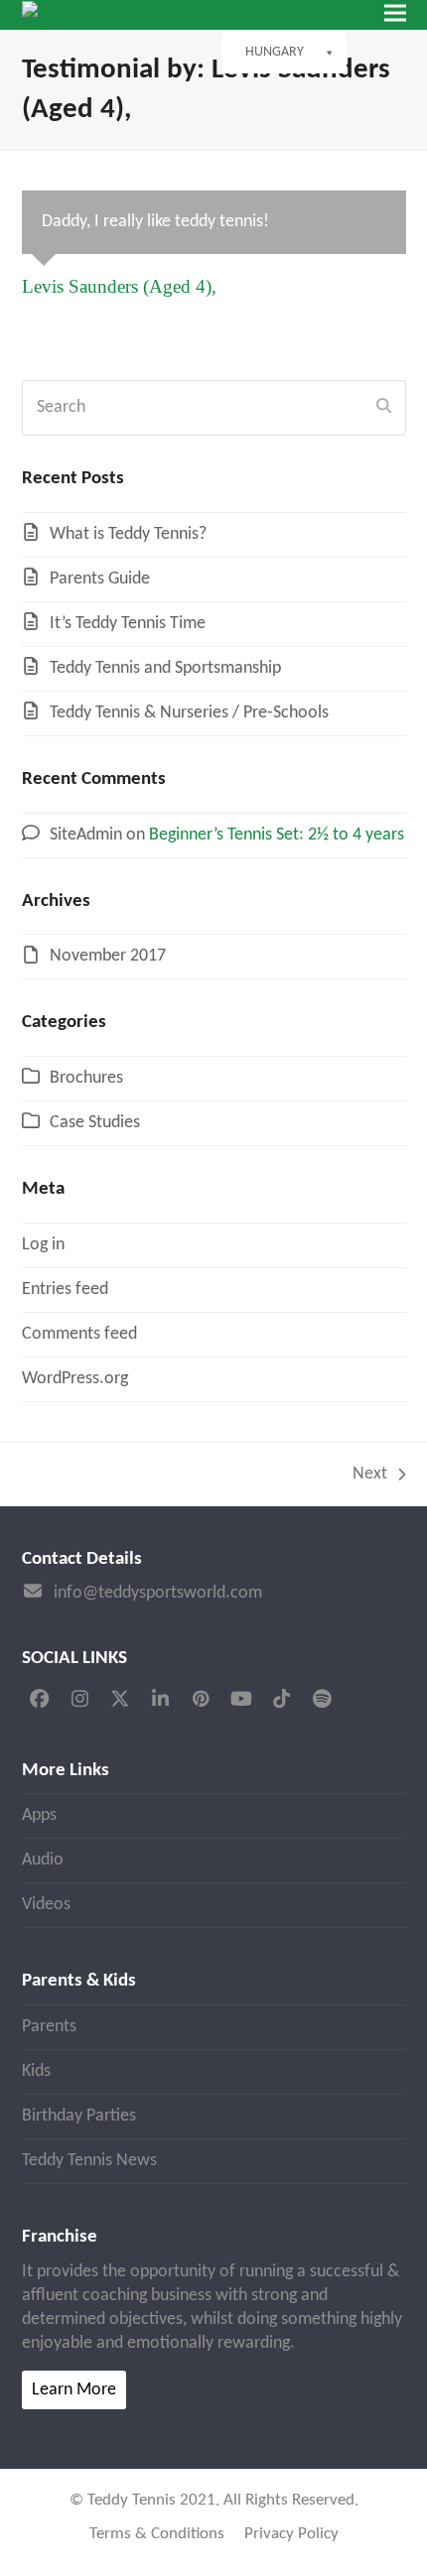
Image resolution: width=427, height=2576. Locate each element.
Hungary (275, 52)
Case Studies (95, 1123)
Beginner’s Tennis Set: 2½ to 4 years (277, 835)
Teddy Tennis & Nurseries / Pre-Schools (189, 713)
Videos (46, 1905)
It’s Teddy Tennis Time (128, 624)
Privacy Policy (291, 2534)
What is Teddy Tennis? (128, 534)
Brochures (86, 1078)
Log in (43, 1245)
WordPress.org (75, 1379)
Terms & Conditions (157, 2534)
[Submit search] (384, 408)
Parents (49, 2027)
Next (370, 1476)
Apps (39, 1815)
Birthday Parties (79, 2116)
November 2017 (108, 956)
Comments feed (79, 1334)
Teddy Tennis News (89, 2161)
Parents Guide (100, 579)
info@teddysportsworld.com (158, 1593)
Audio (43, 1860)
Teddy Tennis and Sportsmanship (165, 668)
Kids (36, 2071)
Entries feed (65, 1289)
